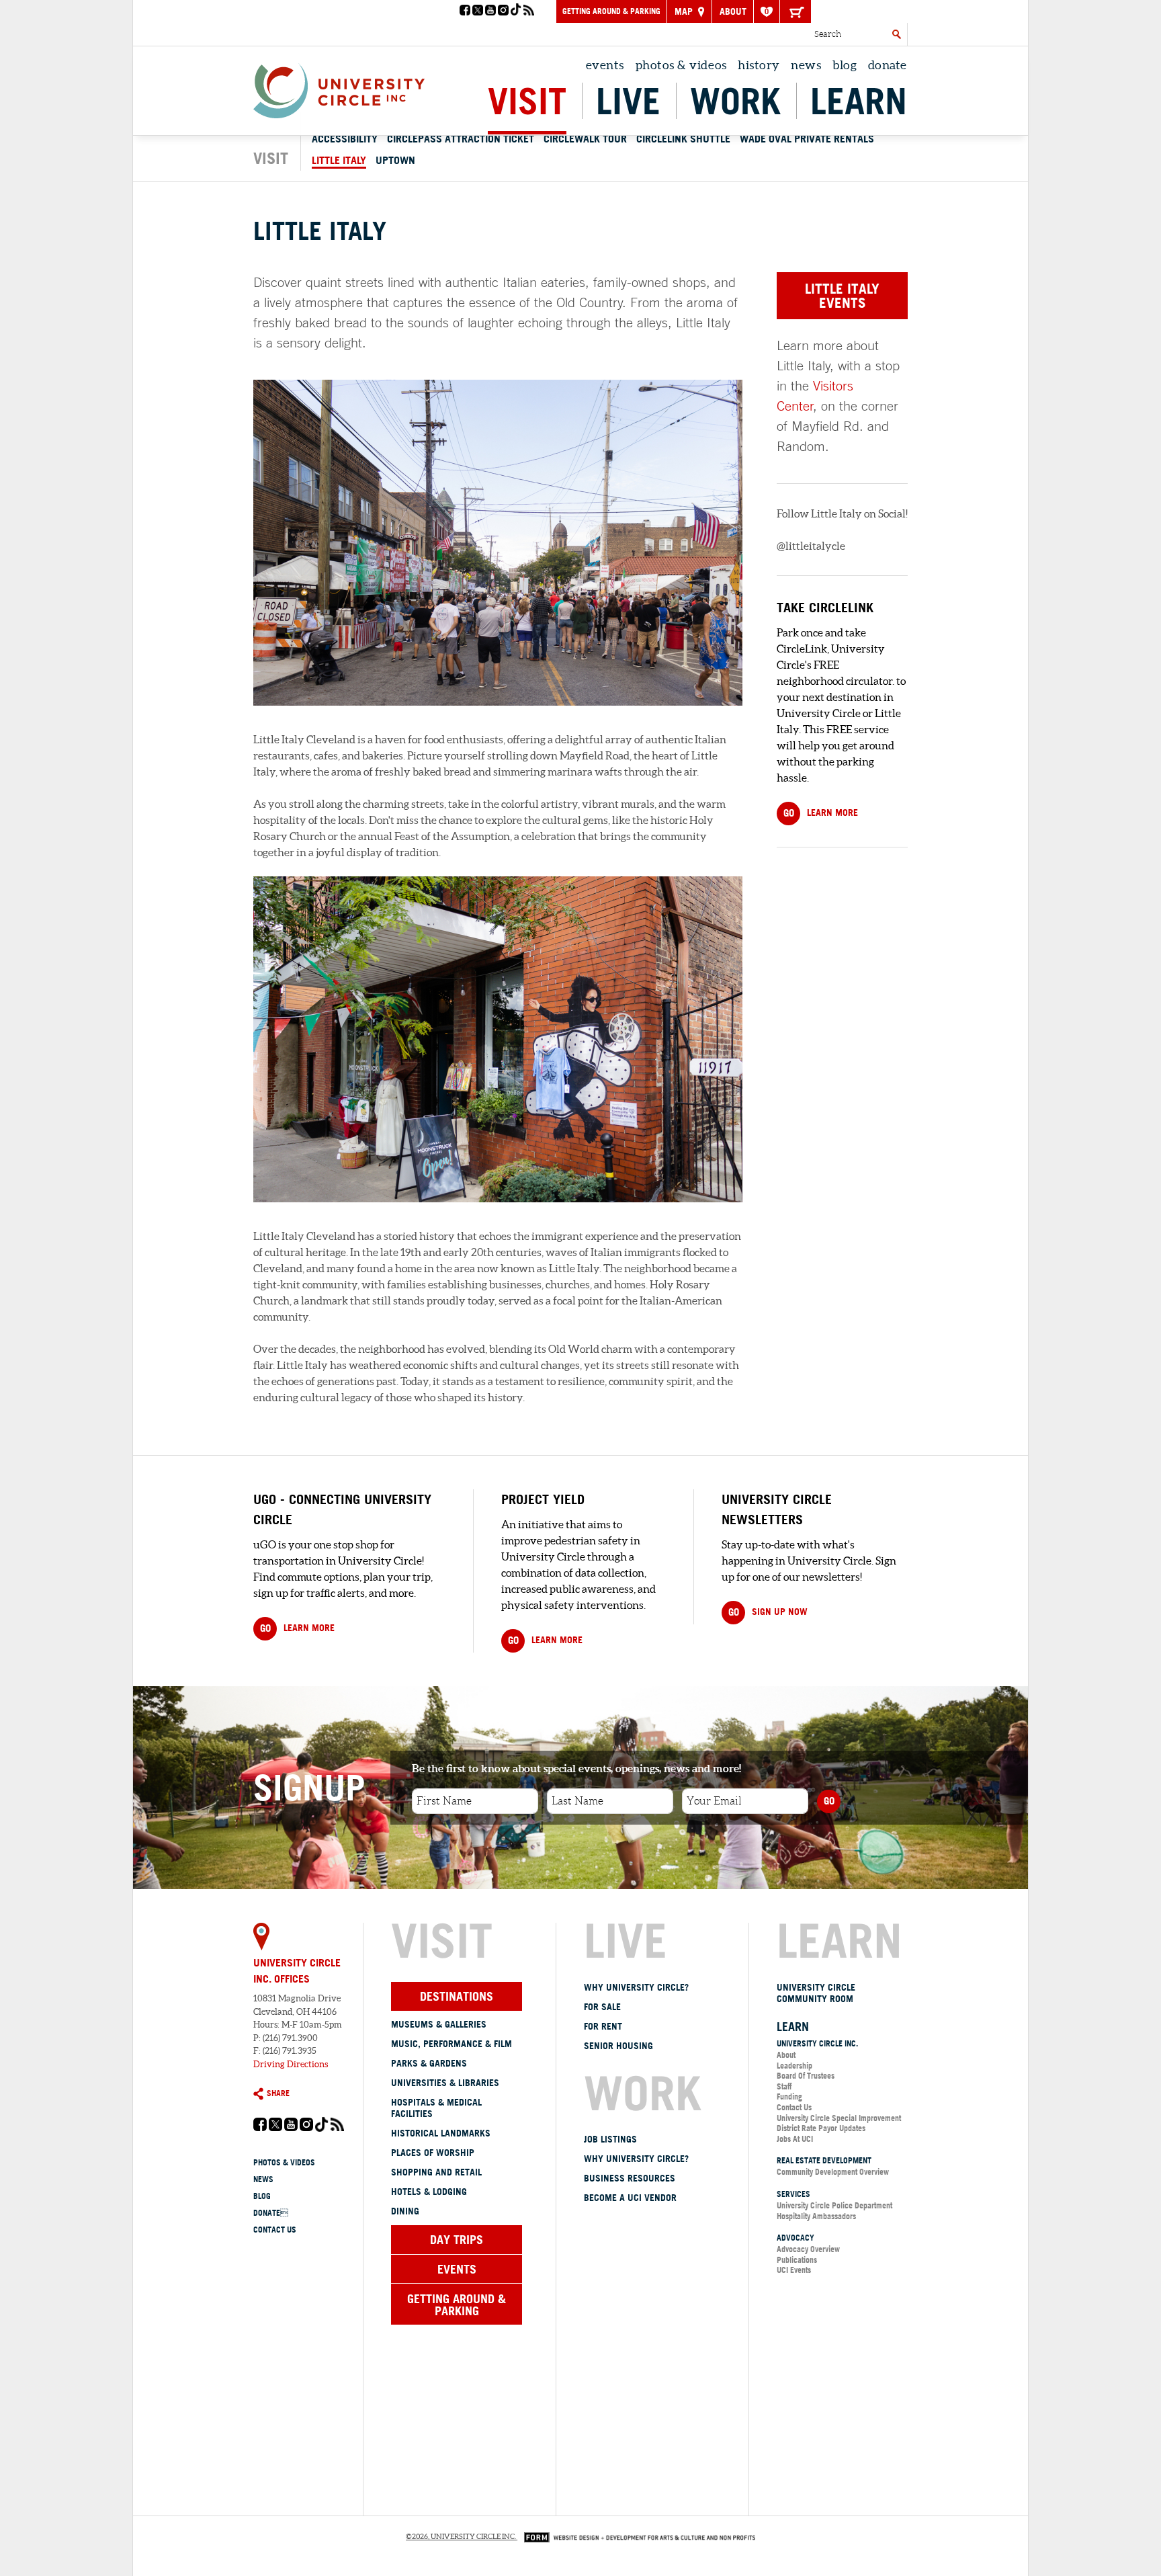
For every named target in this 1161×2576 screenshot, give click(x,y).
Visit (527, 101)
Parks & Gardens (429, 2063)
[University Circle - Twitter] (478, 11)
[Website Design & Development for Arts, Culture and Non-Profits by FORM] (636, 2536)
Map (685, 11)
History (759, 65)
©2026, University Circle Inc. (461, 2536)
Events (605, 65)
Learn (859, 101)
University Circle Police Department (834, 2205)
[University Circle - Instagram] (503, 11)
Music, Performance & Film (451, 2044)
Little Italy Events (842, 295)
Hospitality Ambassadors (816, 2216)
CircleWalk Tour (585, 138)
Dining (405, 2211)
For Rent (603, 2026)
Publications (797, 2260)
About (733, 11)
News (806, 65)
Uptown (395, 160)
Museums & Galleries (439, 2024)
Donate (888, 65)
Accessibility (345, 138)
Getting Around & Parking (611, 11)
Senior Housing (618, 2046)
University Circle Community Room (816, 1993)
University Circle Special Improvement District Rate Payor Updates (839, 2123)
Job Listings (610, 2139)
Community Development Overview (833, 2172)
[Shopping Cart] (795, 11)
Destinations (457, 1996)
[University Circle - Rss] (529, 11)
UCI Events (794, 2270)
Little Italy (339, 160)
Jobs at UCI (795, 2139)
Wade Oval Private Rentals (807, 138)
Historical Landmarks (441, 2133)
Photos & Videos (681, 65)
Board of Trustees (806, 2076)
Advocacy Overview (808, 2249)
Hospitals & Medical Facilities (436, 2108)
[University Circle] (339, 87)
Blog (845, 65)
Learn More (821, 813)
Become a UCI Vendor (630, 2198)
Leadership (794, 2066)
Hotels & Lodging (429, 2192)
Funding (789, 2096)
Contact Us (275, 2230)
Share (278, 2093)
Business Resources (630, 2178)
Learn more (297, 1628)
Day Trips (457, 2239)
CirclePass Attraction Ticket (461, 138)
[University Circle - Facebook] (465, 11)
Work (735, 101)
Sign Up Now (768, 1612)
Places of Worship (433, 2153)
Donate (271, 2213)
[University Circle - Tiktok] (516, 11)
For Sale (602, 2007)
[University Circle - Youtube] (490, 11)
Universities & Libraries (445, 2083)
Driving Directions (291, 2064)
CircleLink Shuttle (683, 138)
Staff (784, 2086)
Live (628, 101)
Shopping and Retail (436, 2172)
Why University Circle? (636, 1987)
